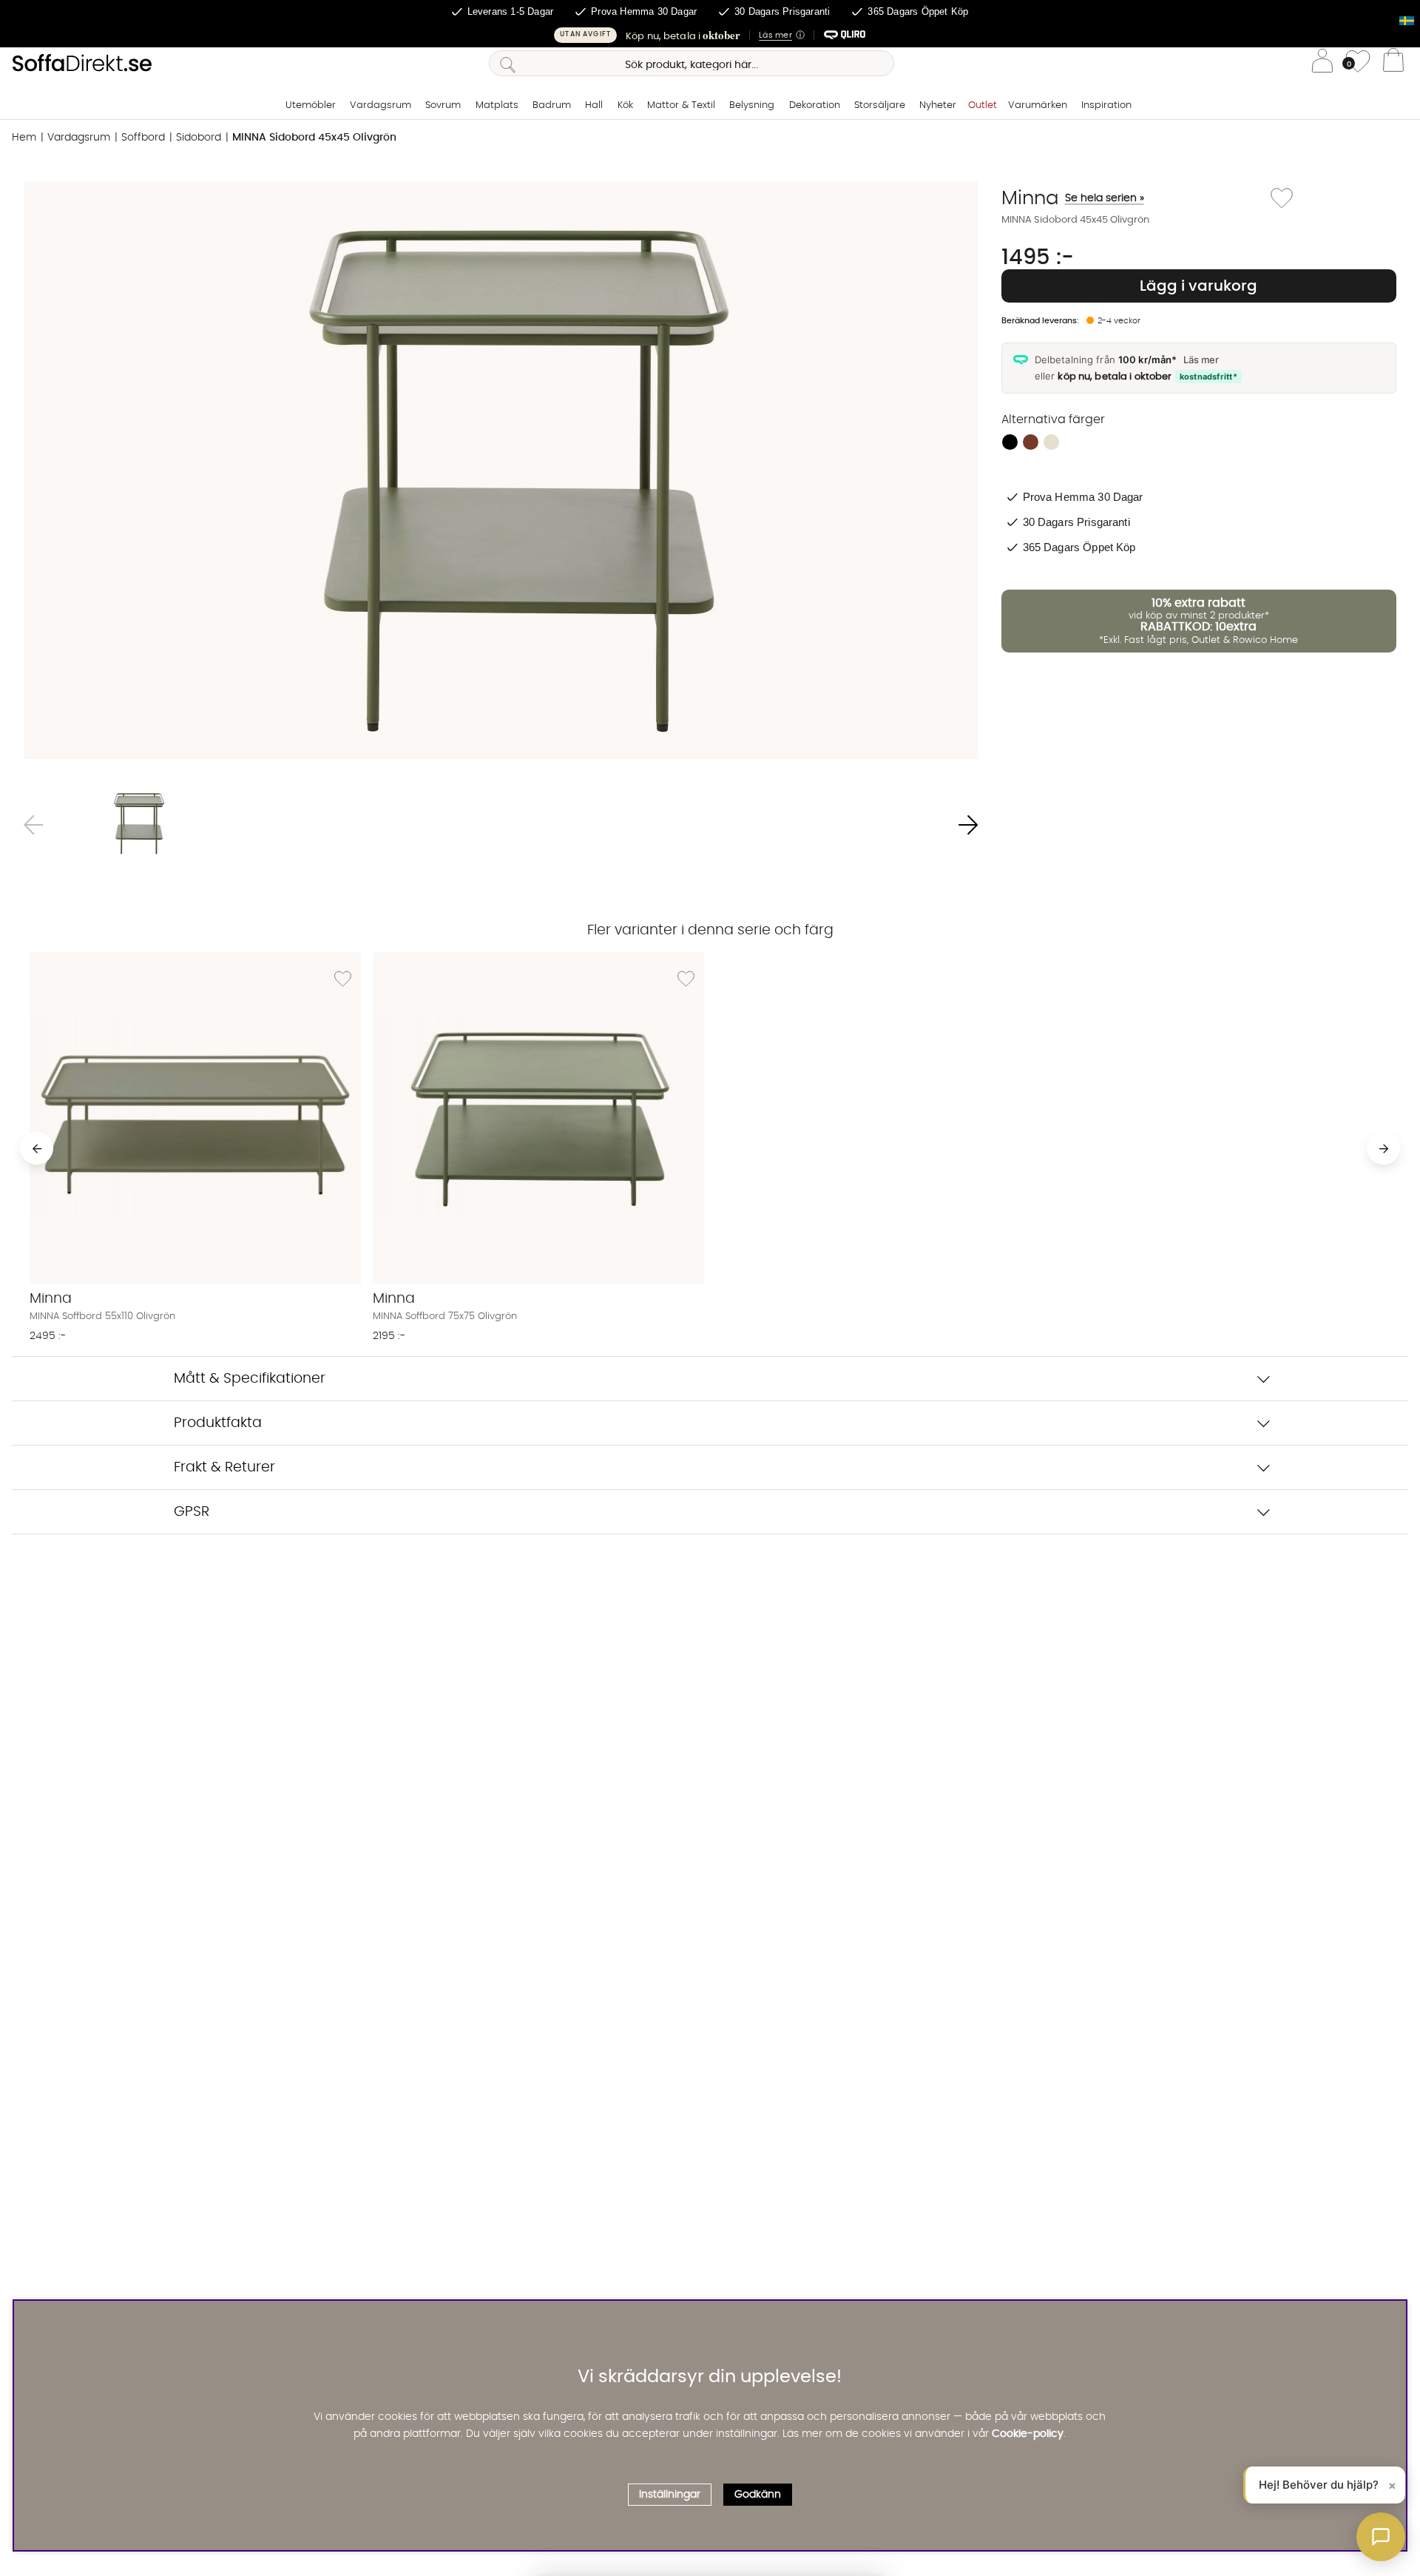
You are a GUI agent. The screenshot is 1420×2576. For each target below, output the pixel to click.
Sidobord (199, 138)
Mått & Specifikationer (250, 1379)
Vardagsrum (381, 105)
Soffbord (143, 138)
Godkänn (758, 2495)
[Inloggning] (1322, 63)
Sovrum (443, 105)
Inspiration (1106, 105)
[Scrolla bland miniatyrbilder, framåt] (968, 825)
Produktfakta (218, 1423)
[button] (710, 35)
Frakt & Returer (224, 1467)
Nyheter (938, 105)
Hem (24, 138)
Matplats (497, 105)
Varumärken (1038, 105)
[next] (1383, 1149)
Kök (625, 105)
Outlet (983, 105)
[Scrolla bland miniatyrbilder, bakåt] (33, 825)
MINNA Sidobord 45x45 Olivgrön (314, 138)
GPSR (192, 1512)
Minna (1073, 198)
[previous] (37, 1149)
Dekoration (815, 105)
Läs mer (1201, 360)
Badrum (552, 105)
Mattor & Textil (681, 105)
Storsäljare (880, 105)
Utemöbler (311, 105)
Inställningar (670, 2495)
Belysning (752, 105)
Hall (594, 105)
